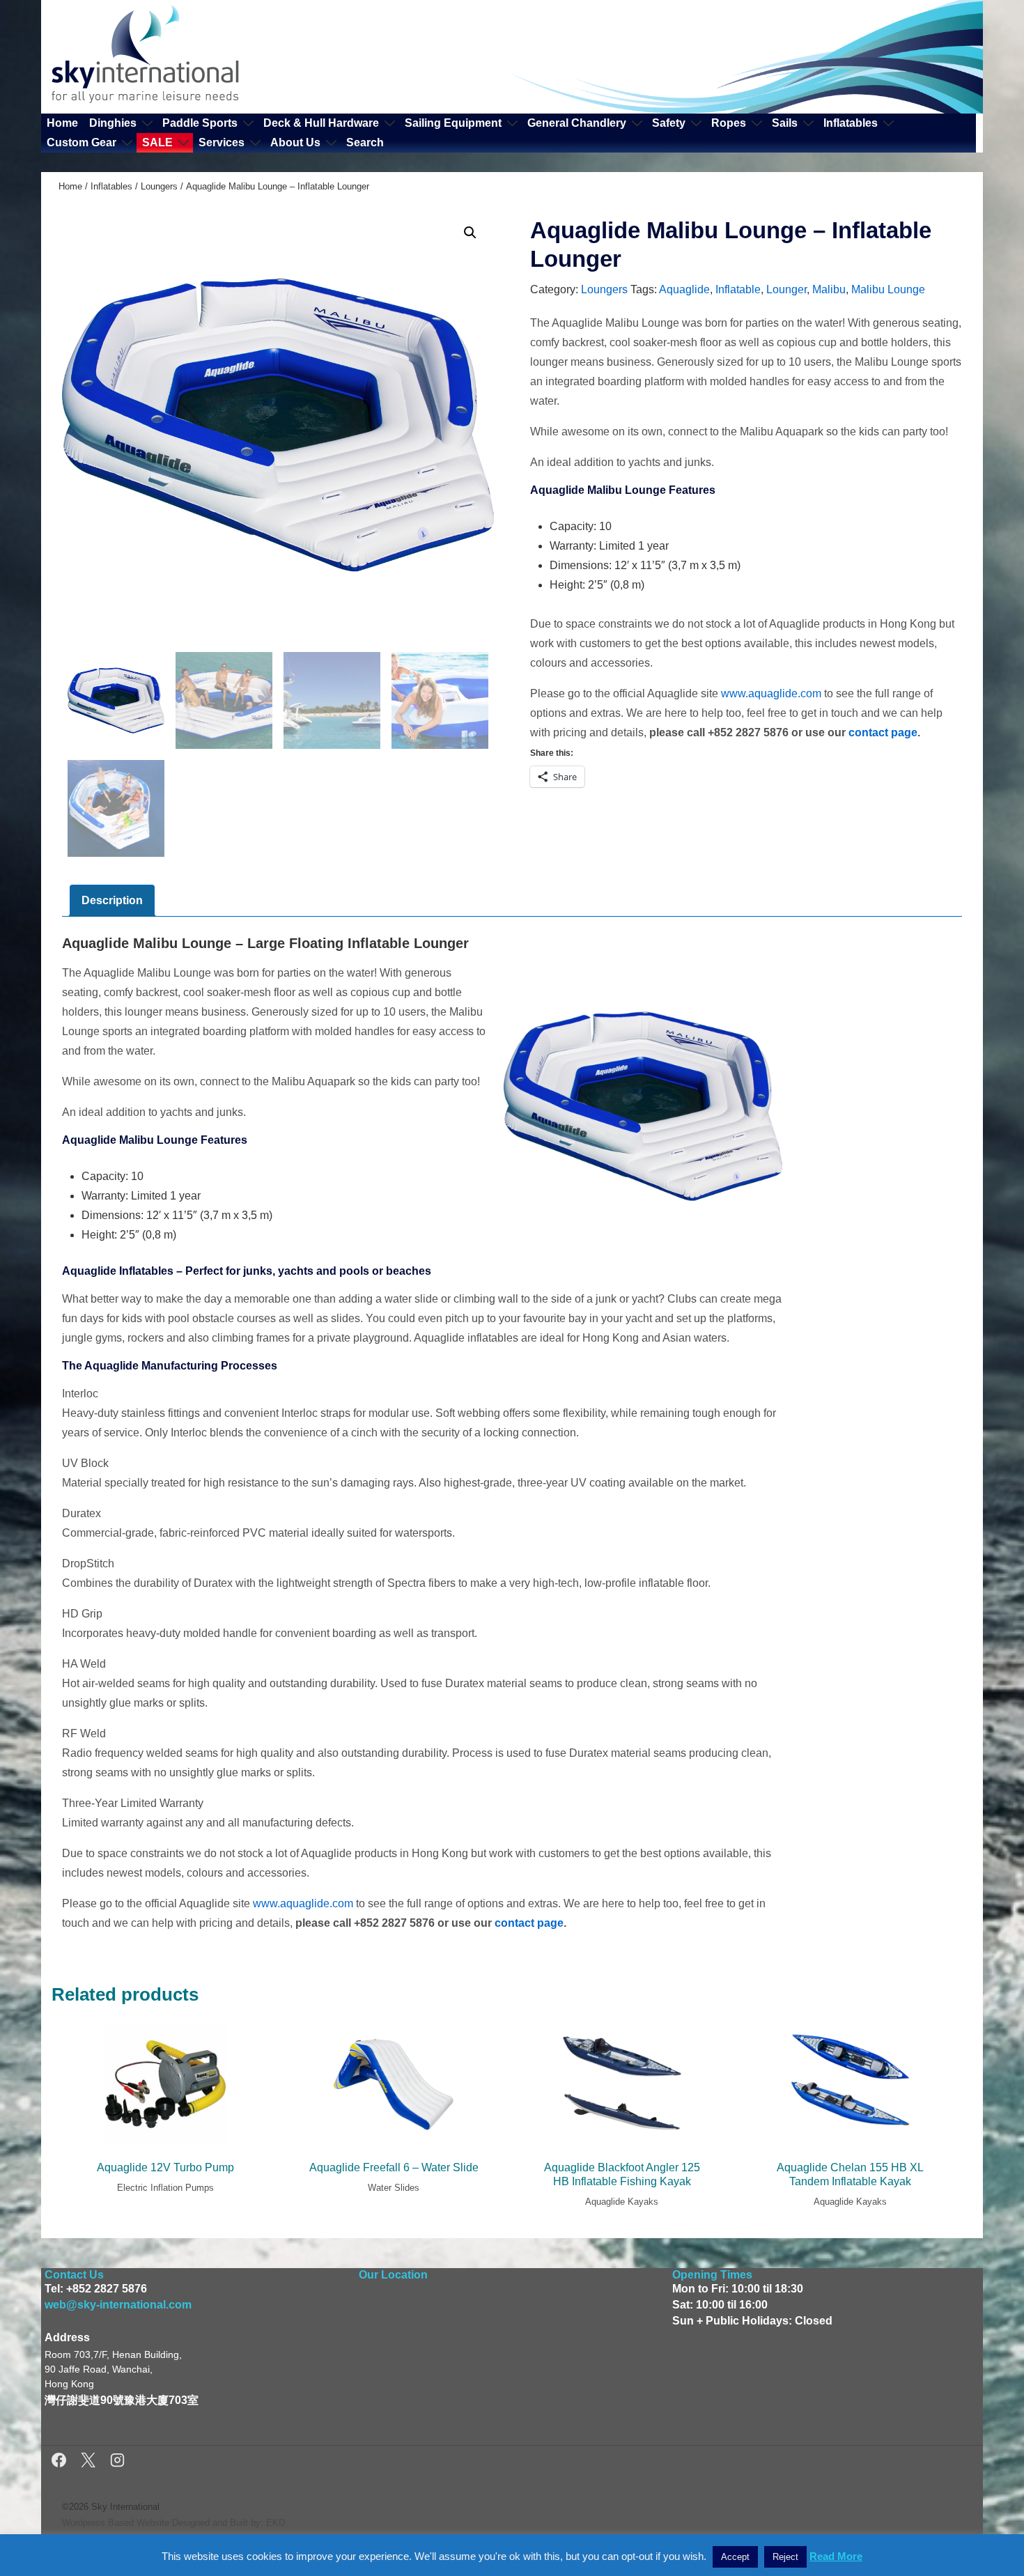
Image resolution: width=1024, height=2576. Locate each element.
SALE (157, 142)
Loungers (159, 186)
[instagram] (117, 2462)
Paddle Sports (200, 123)
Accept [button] (735, 2557)
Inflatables (851, 123)
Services (222, 142)
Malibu (829, 289)
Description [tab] (112, 900)
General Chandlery (577, 123)
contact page (883, 732)
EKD (276, 2523)
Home (62, 123)
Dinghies (113, 123)
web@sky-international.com (118, 2305)
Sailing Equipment (453, 123)
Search (365, 142)
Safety (669, 123)
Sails (785, 123)
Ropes (729, 123)
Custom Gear (82, 142)
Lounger (786, 289)
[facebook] (61, 2462)
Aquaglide (684, 289)
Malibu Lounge (888, 289)
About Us (295, 142)
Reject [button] (785, 2557)
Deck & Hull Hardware (321, 123)
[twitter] (90, 2462)
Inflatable (738, 289)
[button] (470, 233)
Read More (836, 2556)
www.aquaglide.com (771, 693)
